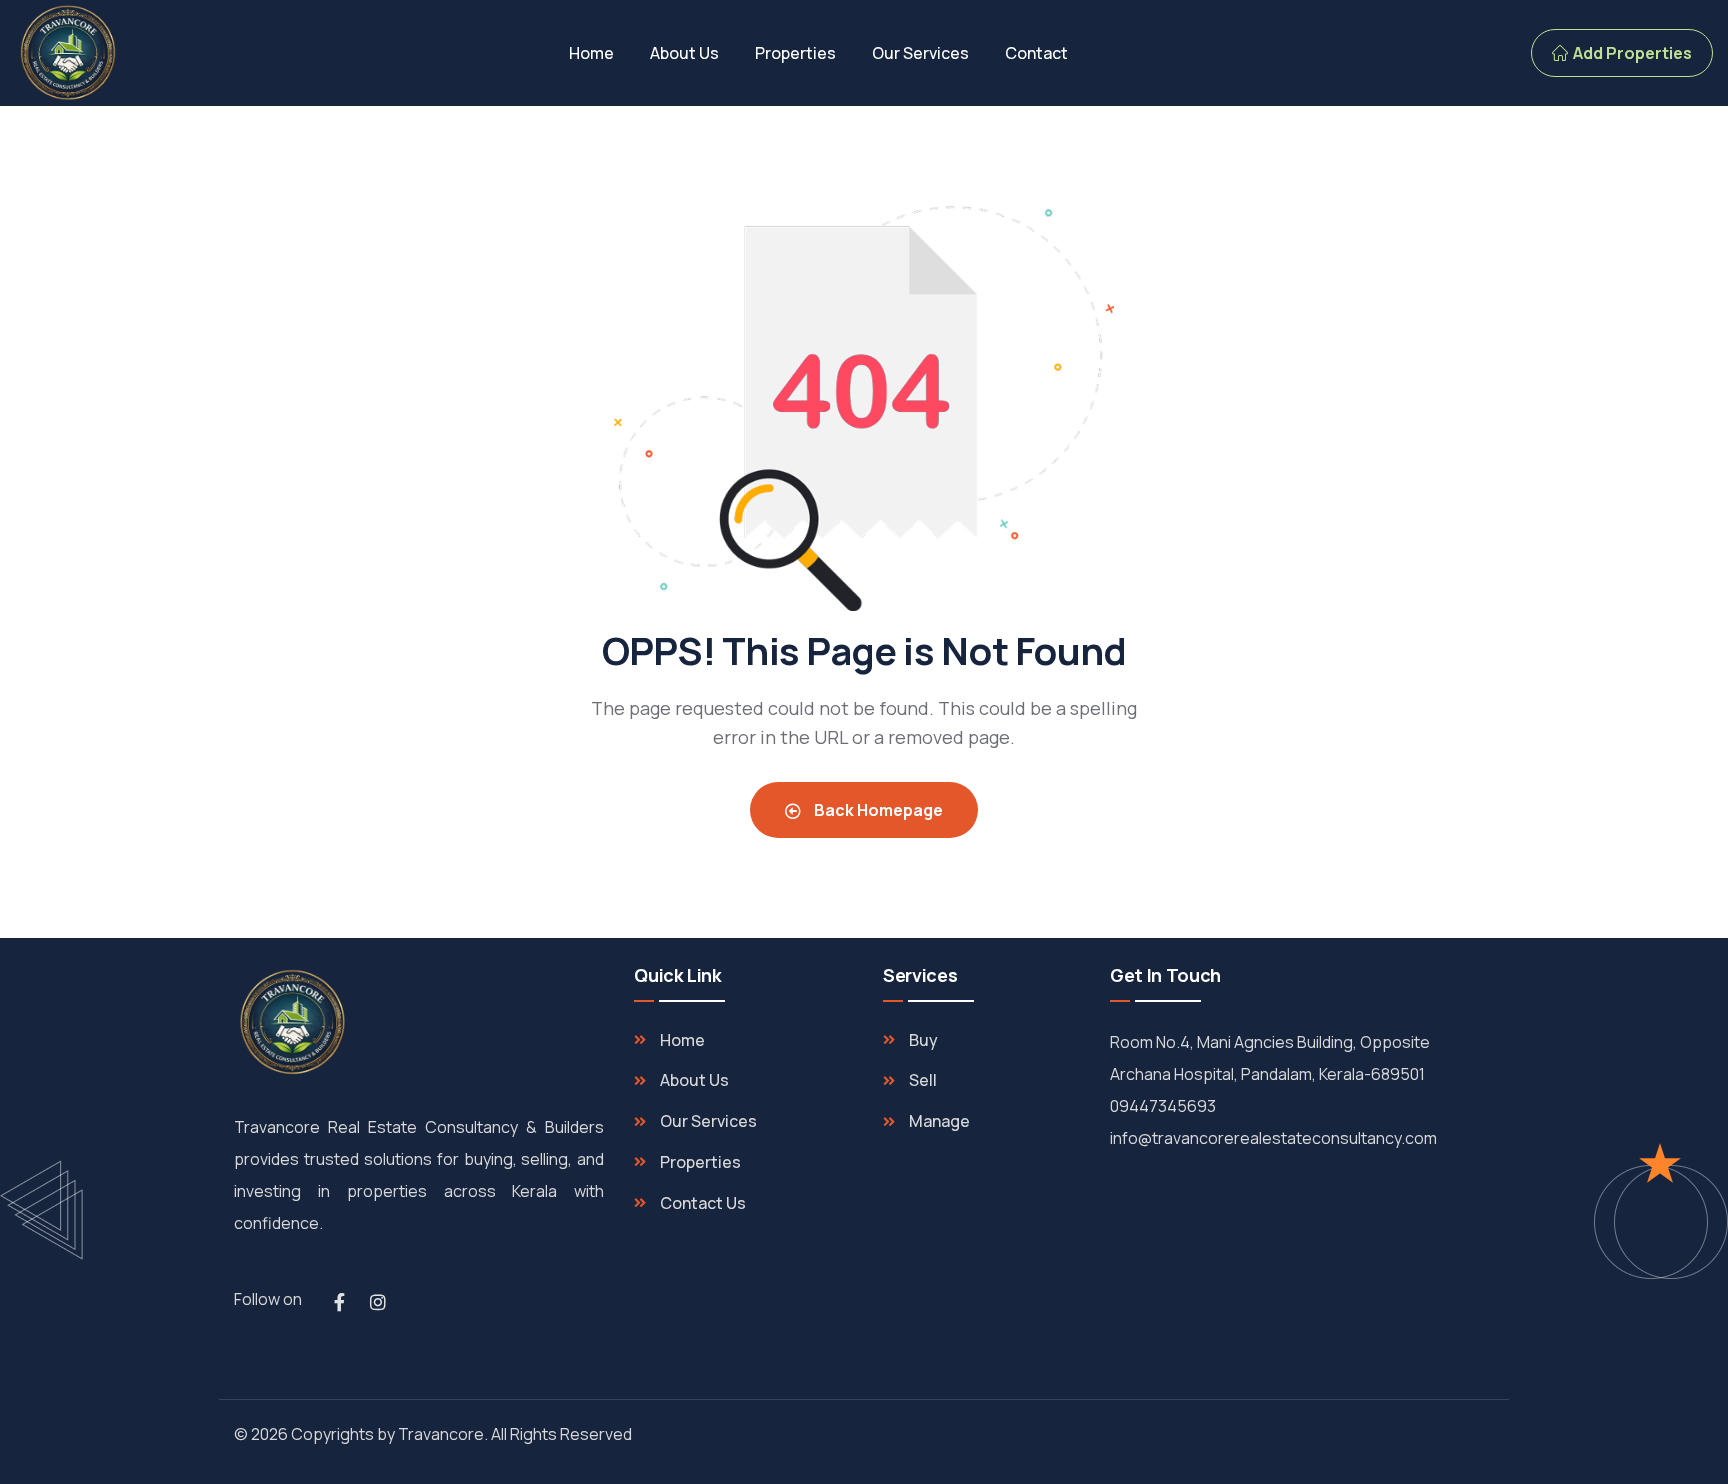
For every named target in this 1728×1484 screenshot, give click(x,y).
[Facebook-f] (339, 1302)
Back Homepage (877, 810)
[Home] (68, 53)
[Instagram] (378, 1302)
